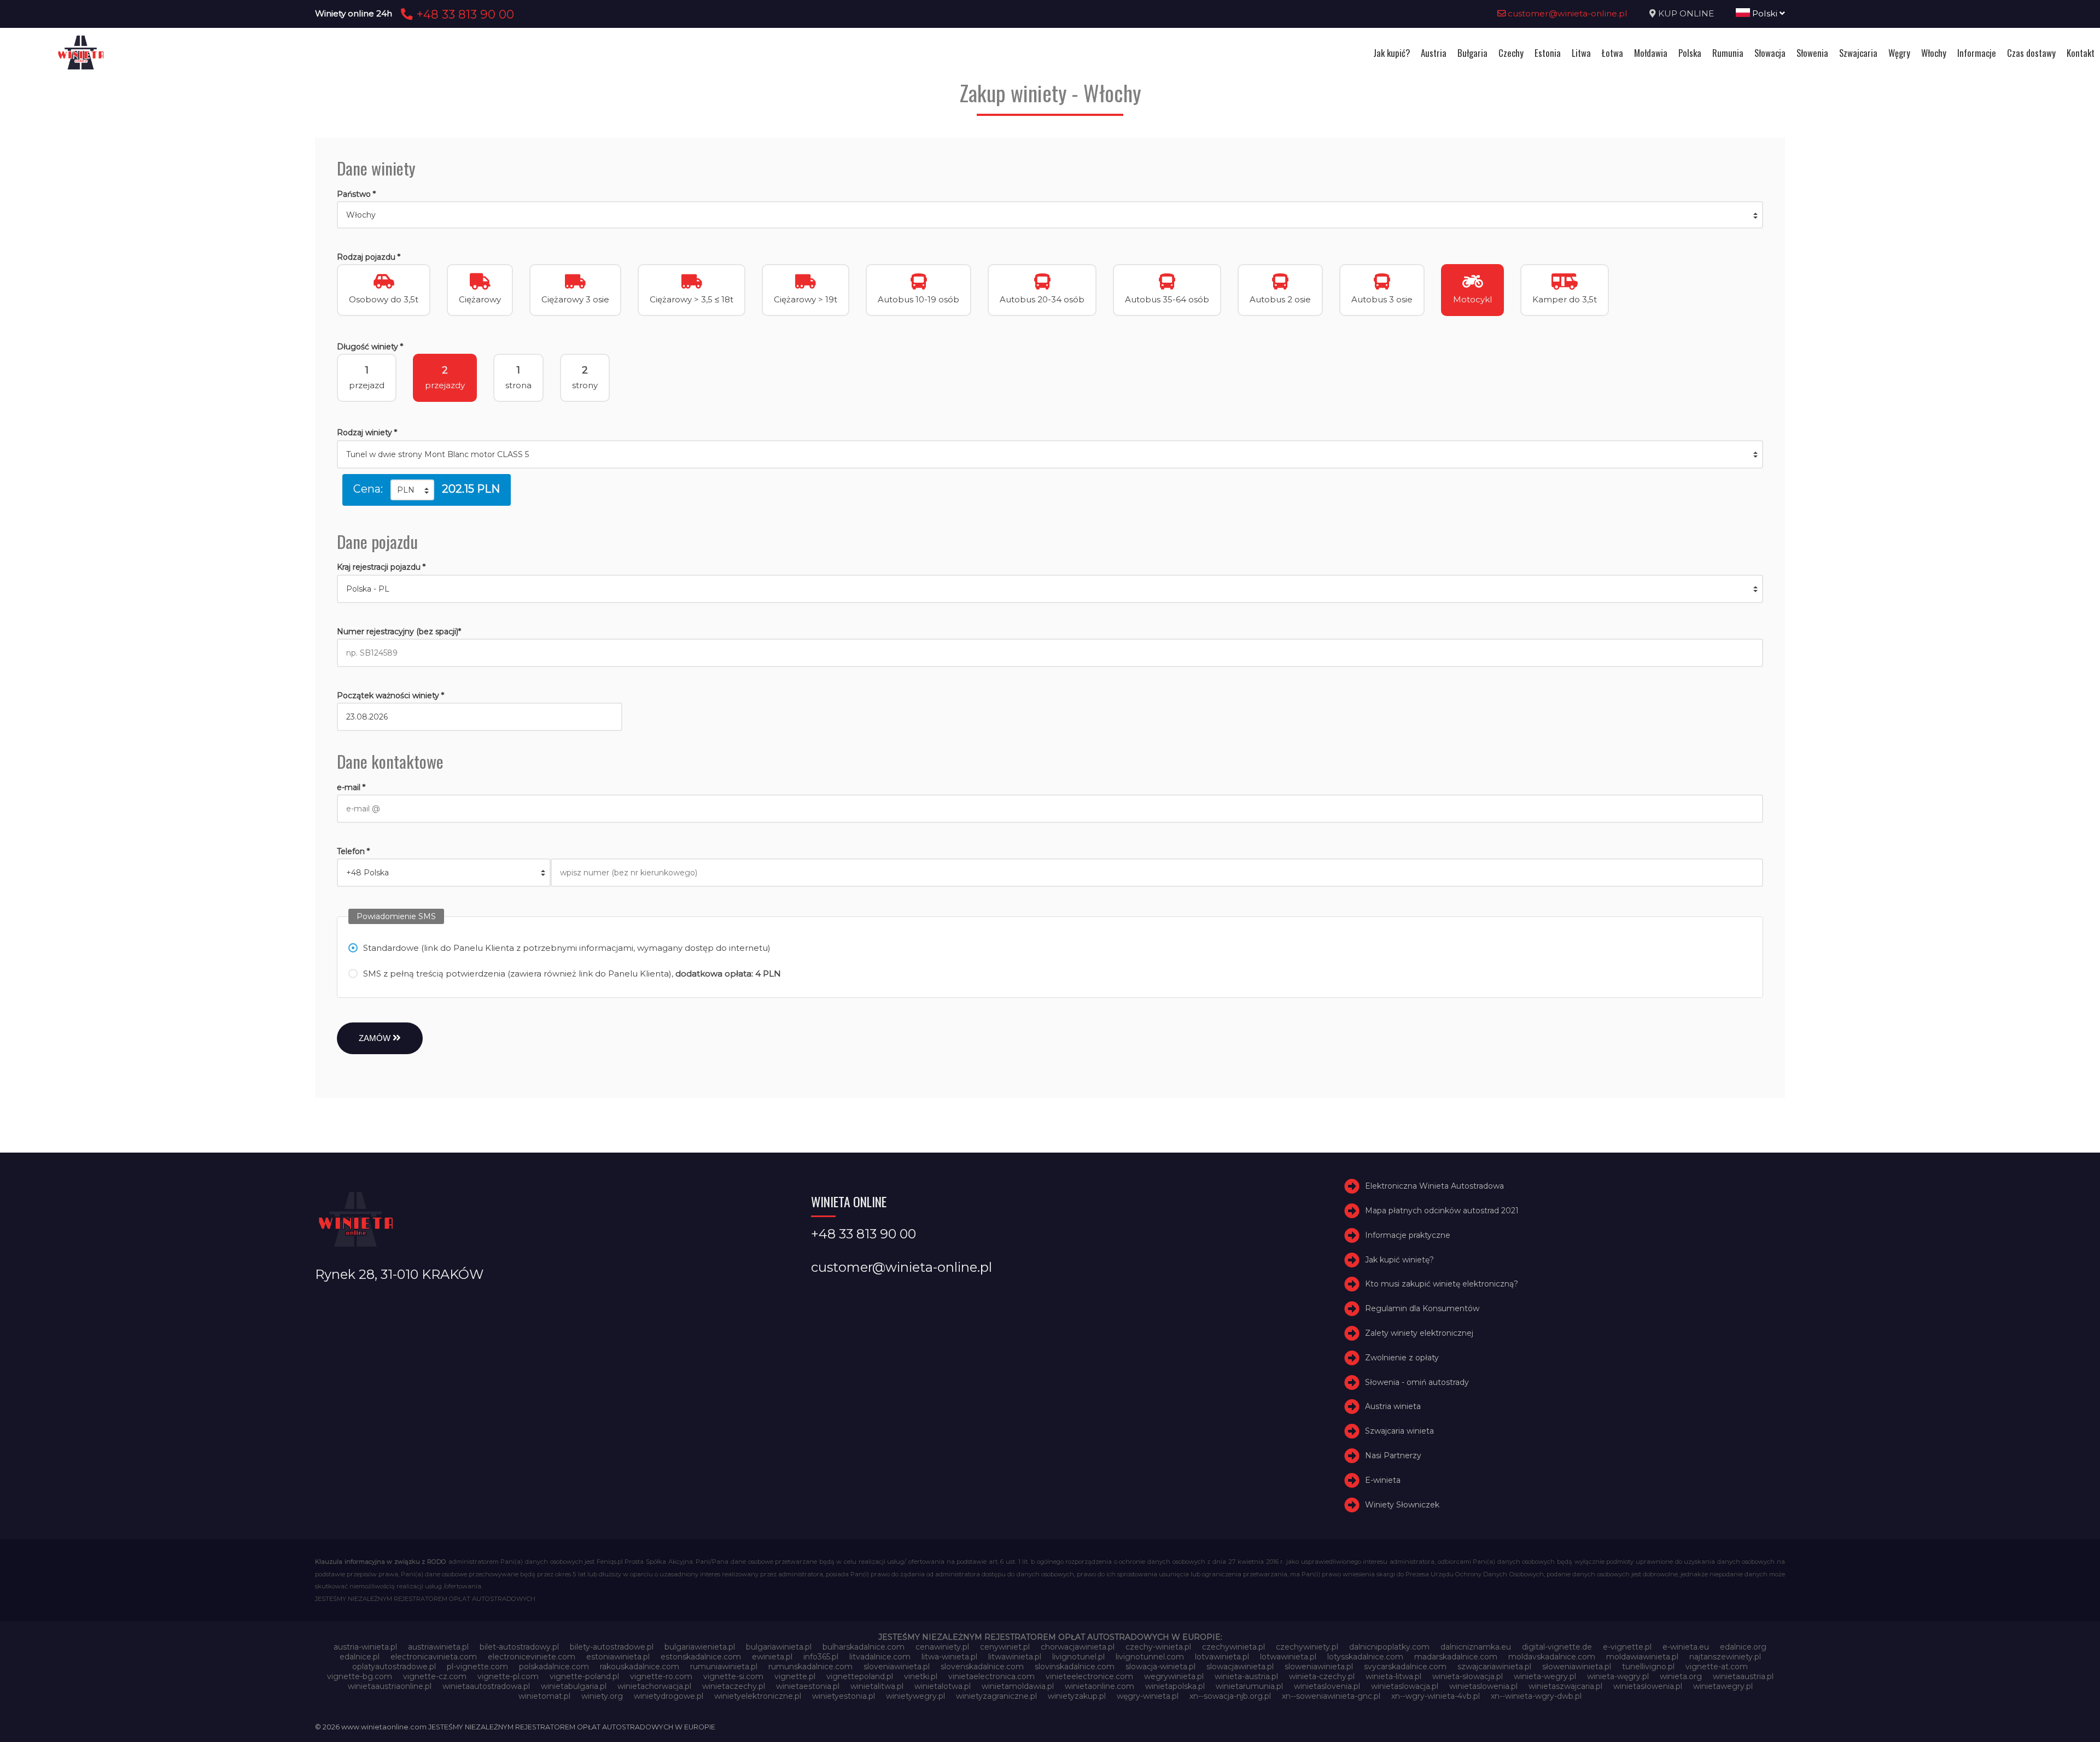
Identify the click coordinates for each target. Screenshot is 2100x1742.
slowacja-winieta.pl (1160, 1667)
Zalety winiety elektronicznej (1419, 1333)
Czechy (1511, 53)
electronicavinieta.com (434, 1657)
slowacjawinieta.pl (1240, 1667)
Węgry (1899, 53)
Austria (1434, 53)
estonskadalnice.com (701, 1657)
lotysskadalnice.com (1365, 1657)
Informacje (1977, 53)
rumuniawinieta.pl (724, 1667)
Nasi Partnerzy (1393, 1455)
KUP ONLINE (1686, 13)
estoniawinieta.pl (618, 1657)
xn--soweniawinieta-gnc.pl (1331, 1696)
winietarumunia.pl (1249, 1686)
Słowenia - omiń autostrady (1417, 1382)
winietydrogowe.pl (669, 1696)
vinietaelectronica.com (991, 1676)
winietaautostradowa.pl (486, 1686)
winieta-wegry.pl (1545, 1676)
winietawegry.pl (1723, 1686)
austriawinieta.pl (438, 1647)
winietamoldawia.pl (1018, 1686)
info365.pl (821, 1657)
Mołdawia (1651, 53)
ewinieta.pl (772, 1657)
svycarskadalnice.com (1405, 1667)
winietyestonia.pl (844, 1696)
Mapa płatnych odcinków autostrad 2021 (1442, 1211)
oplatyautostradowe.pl (394, 1667)
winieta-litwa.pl (1393, 1676)
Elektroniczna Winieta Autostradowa (1434, 1186)
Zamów (376, 1038)
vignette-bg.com (360, 1676)
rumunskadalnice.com (810, 1667)
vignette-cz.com (435, 1676)
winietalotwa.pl (943, 1686)
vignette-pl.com (508, 1676)
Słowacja (1770, 53)
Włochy (1934, 53)
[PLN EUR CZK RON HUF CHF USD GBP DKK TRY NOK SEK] (412, 490)
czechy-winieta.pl (1158, 1647)
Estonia (1548, 53)
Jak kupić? (1392, 53)
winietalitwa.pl (877, 1686)
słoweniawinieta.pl (1577, 1667)
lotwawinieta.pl (1288, 1657)
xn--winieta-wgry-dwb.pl (1536, 1696)
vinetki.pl (921, 1676)
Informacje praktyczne (1408, 1235)
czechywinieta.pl (1233, 1647)
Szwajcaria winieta (1399, 1431)
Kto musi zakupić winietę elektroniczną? (1442, 1284)
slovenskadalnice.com (982, 1667)
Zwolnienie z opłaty (1402, 1358)
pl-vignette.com (477, 1667)
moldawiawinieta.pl (1642, 1657)
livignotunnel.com (1150, 1657)
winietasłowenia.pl (1648, 1686)
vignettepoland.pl (860, 1676)
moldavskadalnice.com (1552, 1657)
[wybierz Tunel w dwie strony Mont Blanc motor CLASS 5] (1050, 454)
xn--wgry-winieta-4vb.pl (1436, 1696)
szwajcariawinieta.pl (1494, 1667)
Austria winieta (1393, 1407)
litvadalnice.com (880, 1657)
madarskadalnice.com (1456, 1657)
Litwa (1581, 53)
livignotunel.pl (1078, 1657)
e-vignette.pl (1627, 1647)
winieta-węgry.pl (1618, 1676)
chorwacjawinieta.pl (1078, 1647)
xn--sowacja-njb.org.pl (1230, 1696)
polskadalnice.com (554, 1667)
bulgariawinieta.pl (779, 1647)
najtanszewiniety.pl (1725, 1657)
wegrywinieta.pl (1174, 1676)
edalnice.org (1743, 1647)
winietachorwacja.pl (654, 1686)
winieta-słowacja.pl (1468, 1676)
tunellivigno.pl (1648, 1667)
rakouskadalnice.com (640, 1667)
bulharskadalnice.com (864, 1647)
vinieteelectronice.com (1089, 1676)
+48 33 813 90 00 (463, 14)
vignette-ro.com (661, 1676)
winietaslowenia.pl (1483, 1686)
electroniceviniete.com (532, 1657)
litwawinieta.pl (1015, 1657)
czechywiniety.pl (1307, 1647)
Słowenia (1812, 53)
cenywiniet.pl (1005, 1647)
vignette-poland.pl (584, 1676)
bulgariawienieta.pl (700, 1647)
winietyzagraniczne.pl (996, 1696)
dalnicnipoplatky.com (1389, 1647)
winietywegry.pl (915, 1696)
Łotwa (1612, 53)
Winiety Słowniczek (1402, 1505)
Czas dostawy (2031, 53)
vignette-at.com (1717, 1667)
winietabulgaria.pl (574, 1686)
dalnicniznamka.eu (1476, 1647)
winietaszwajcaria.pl (1565, 1686)
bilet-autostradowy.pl (519, 1647)
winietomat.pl (544, 1696)
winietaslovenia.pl (1327, 1686)
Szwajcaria (1858, 53)
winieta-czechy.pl (1322, 1676)
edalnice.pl (360, 1657)
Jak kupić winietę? (1399, 1260)
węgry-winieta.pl (1148, 1696)
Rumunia (1728, 53)
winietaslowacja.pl (1405, 1686)
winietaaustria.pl (1743, 1676)
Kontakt (2081, 53)
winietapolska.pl (1175, 1686)
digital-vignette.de (1557, 1647)
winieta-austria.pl (1246, 1676)
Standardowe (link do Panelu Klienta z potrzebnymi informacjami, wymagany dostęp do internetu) (567, 948)
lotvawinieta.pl (1222, 1657)
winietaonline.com (1099, 1686)
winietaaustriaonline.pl (390, 1686)
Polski (1765, 13)
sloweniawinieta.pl (1319, 1667)
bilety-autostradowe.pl (612, 1647)
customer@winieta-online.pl (1567, 13)
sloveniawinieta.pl (897, 1667)
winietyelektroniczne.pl (758, 1696)
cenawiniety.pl (942, 1647)
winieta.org (1681, 1676)
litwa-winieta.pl (949, 1657)
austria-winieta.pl (365, 1647)
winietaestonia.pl (808, 1686)
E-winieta (1383, 1480)
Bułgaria (1472, 53)
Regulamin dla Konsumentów (1422, 1308)
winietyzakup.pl (1077, 1696)
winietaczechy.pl (734, 1686)
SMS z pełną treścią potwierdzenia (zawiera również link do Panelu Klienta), (572, 974)
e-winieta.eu (1686, 1647)
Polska (1690, 53)
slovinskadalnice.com (1075, 1667)
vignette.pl (795, 1676)
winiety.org (602, 1696)
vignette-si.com (733, 1676)
